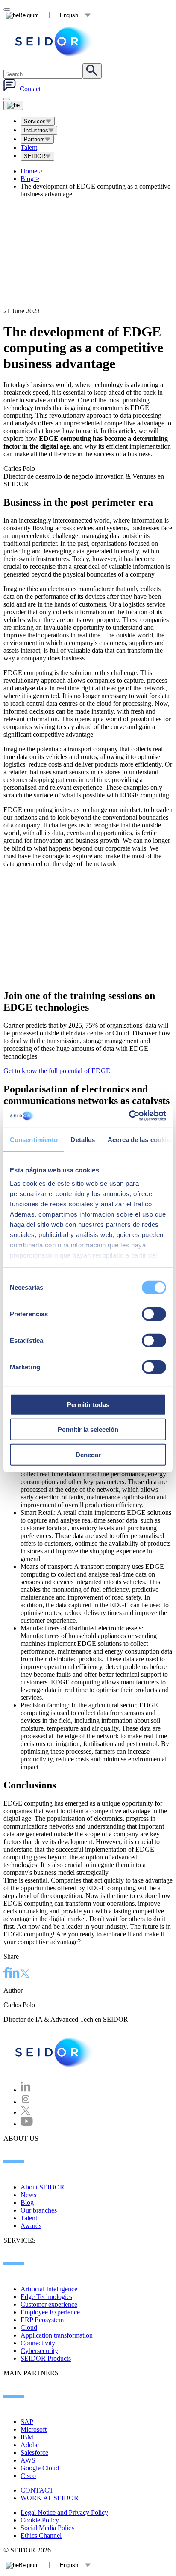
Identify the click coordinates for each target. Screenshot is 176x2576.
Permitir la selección (88, 1429)
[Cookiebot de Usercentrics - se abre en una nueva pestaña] (129, 1116)
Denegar (88, 1454)
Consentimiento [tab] (34, 1139)
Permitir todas (88, 1404)
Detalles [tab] (83, 1139)
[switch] (154, 1314)
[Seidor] (55, 2052)
